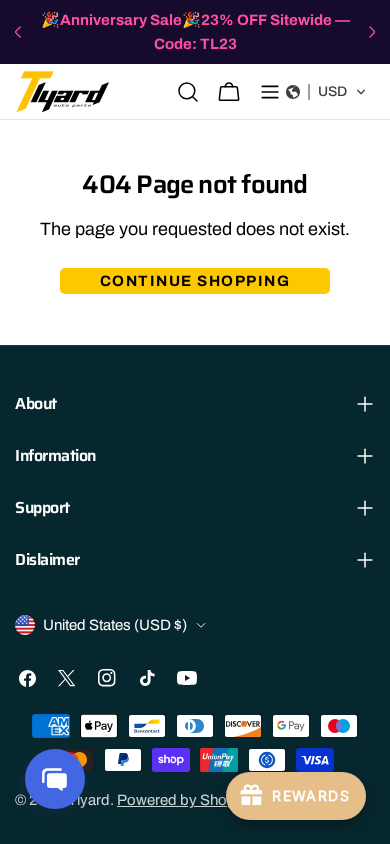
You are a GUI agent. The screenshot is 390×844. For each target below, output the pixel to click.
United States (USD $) (115, 625)
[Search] (188, 92)
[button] (326, 92)
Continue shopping (195, 281)
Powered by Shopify (184, 800)
